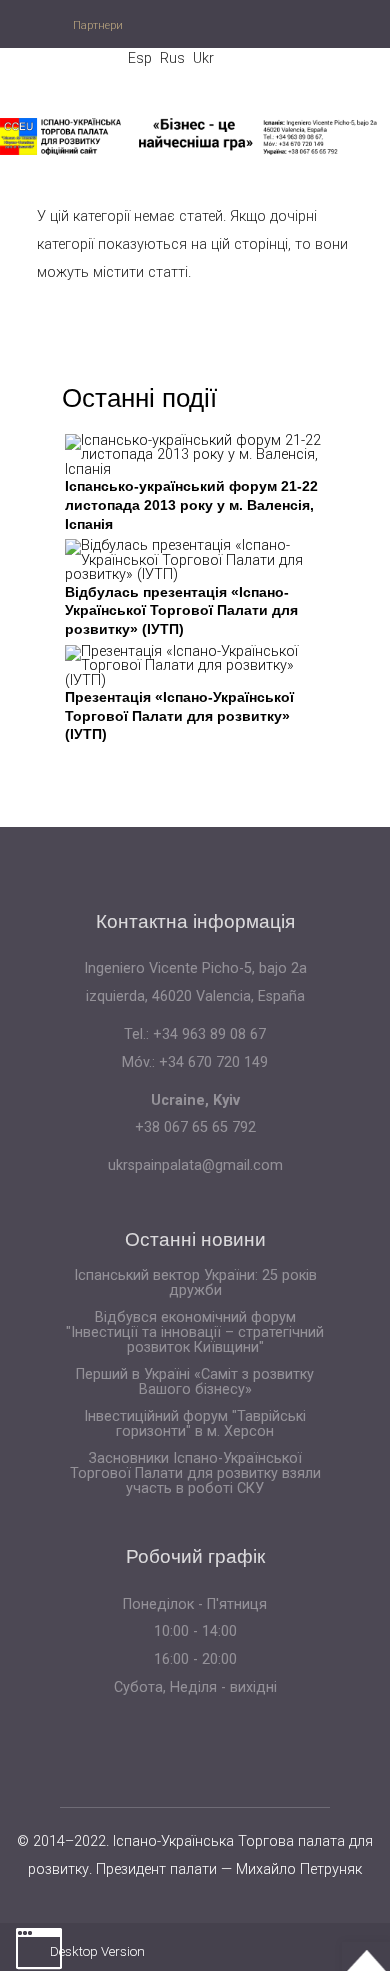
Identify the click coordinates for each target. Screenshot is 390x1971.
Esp (140, 58)
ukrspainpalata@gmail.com (195, 1165)
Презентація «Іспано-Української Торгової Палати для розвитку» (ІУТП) (179, 715)
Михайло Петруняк (299, 1869)
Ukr (203, 58)
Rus (172, 58)
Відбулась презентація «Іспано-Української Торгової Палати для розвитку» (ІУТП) (181, 610)
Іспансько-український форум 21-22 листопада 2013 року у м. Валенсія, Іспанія (191, 504)
